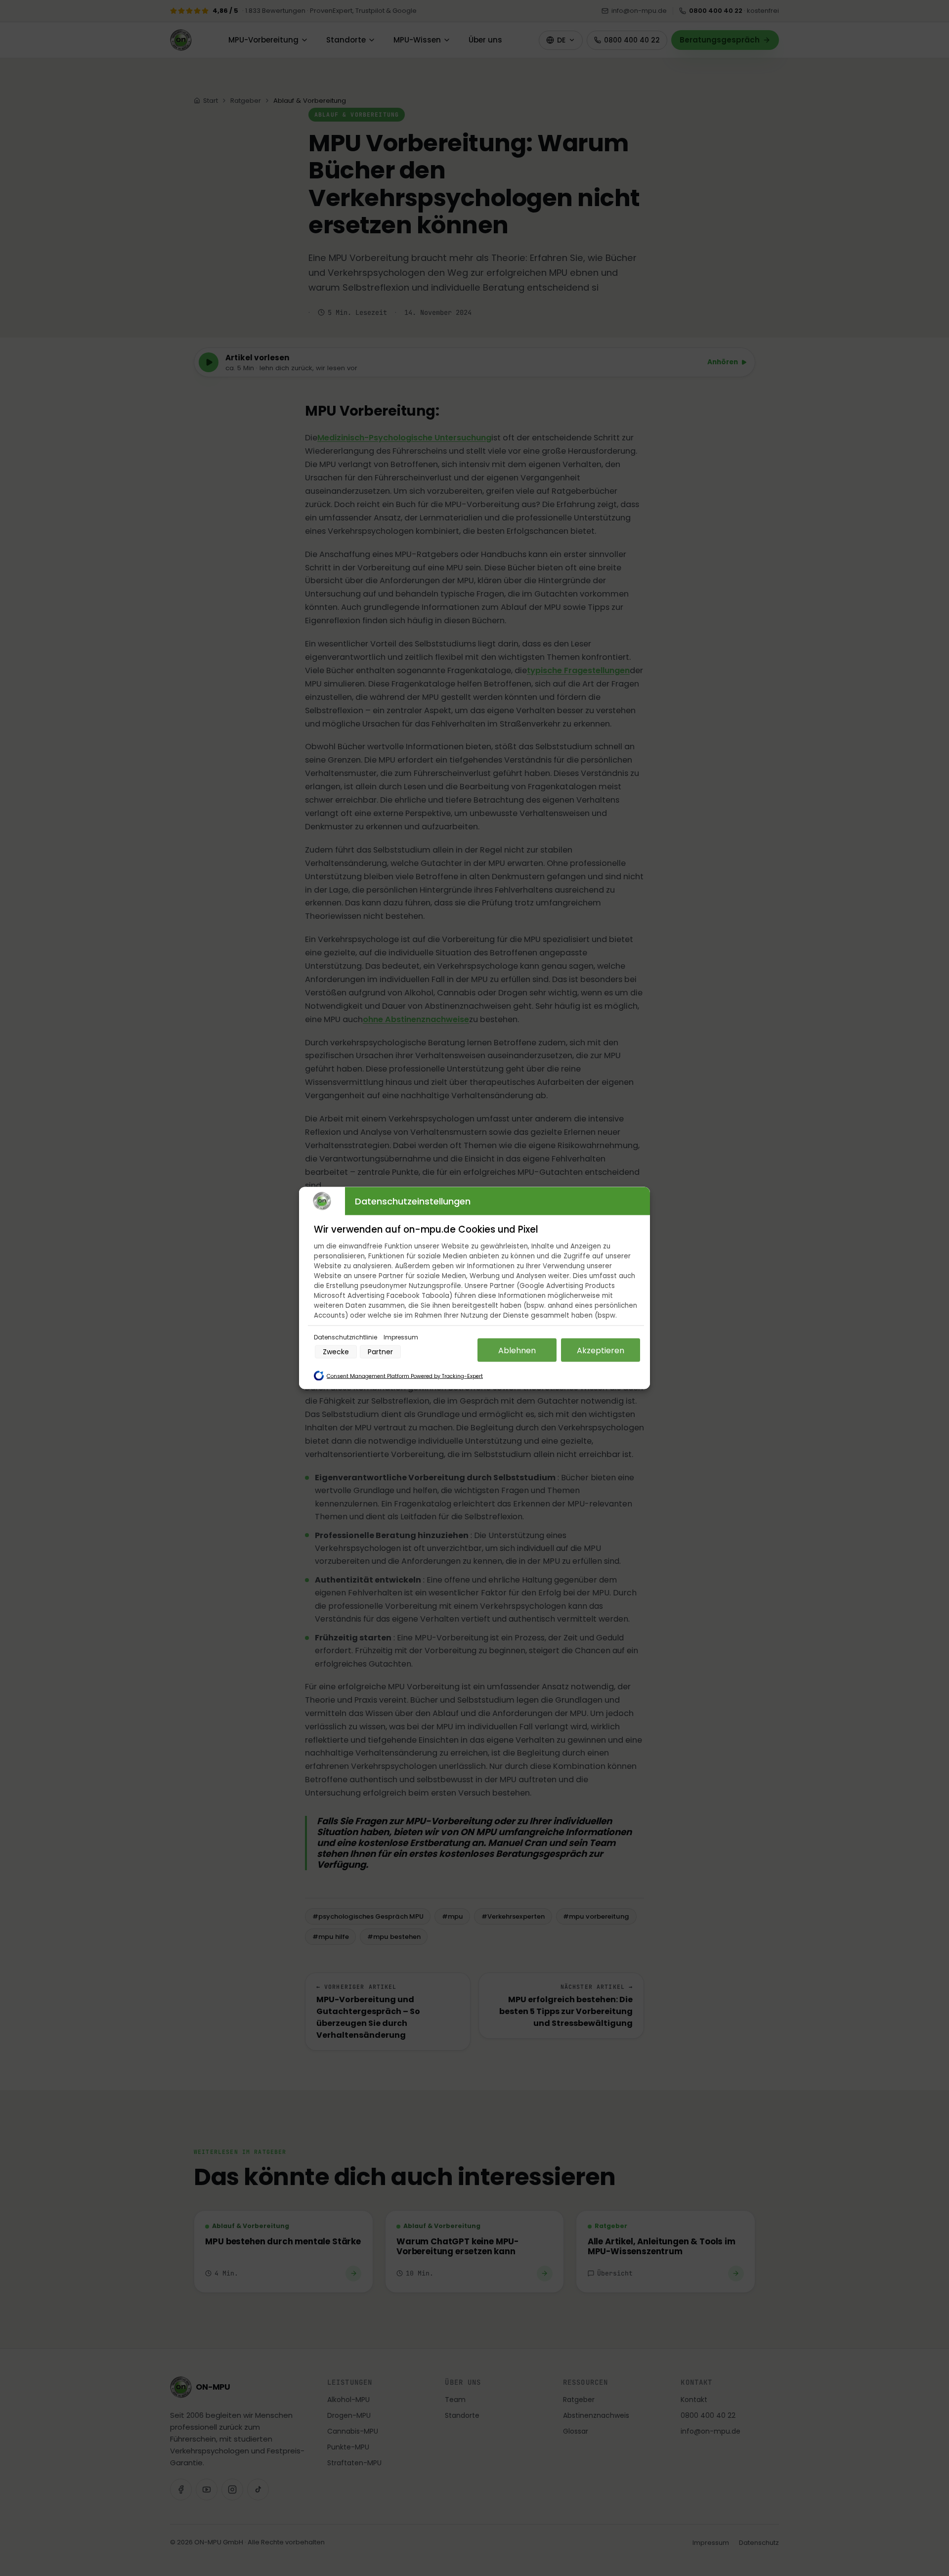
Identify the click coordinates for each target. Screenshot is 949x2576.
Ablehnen (517, 1350)
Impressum (401, 1337)
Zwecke (336, 1352)
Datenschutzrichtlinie (346, 1337)
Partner (380, 1352)
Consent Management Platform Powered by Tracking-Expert (405, 1376)
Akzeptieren (601, 1350)
